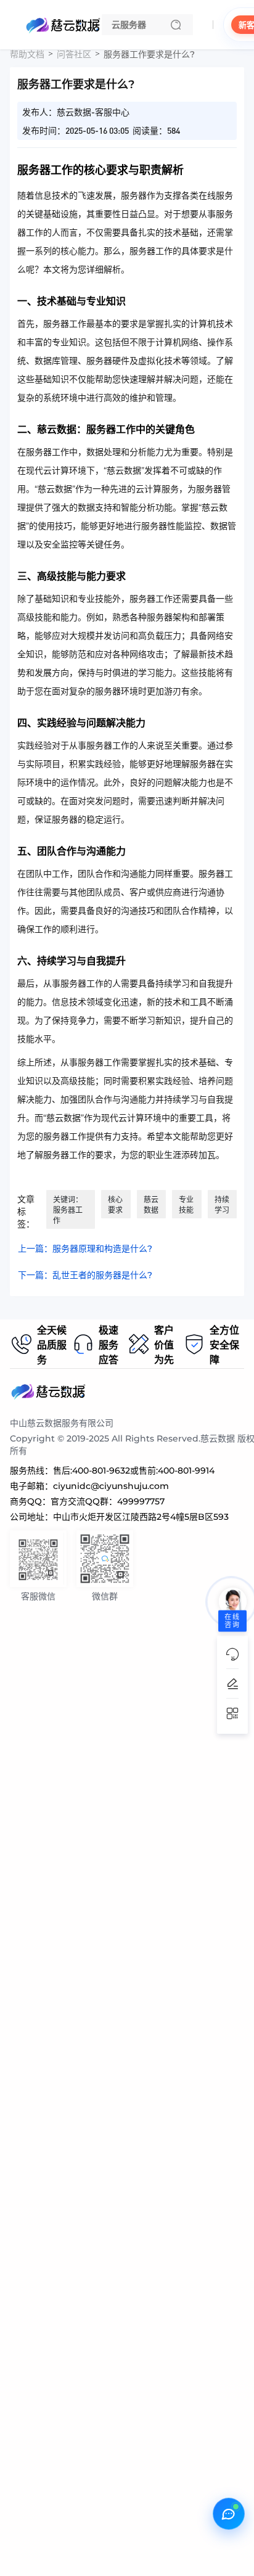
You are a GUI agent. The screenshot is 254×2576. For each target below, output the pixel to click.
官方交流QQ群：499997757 (108, 1501)
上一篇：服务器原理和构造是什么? (85, 1249)
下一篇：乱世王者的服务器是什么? (85, 1275)
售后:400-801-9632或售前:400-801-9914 (134, 1471)
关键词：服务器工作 (68, 1210)
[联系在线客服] (229, 2514)
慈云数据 (151, 1205)
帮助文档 (27, 54)
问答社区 (74, 54)
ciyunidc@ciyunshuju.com (111, 1486)
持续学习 (222, 1205)
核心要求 (115, 1205)
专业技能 (186, 1205)
